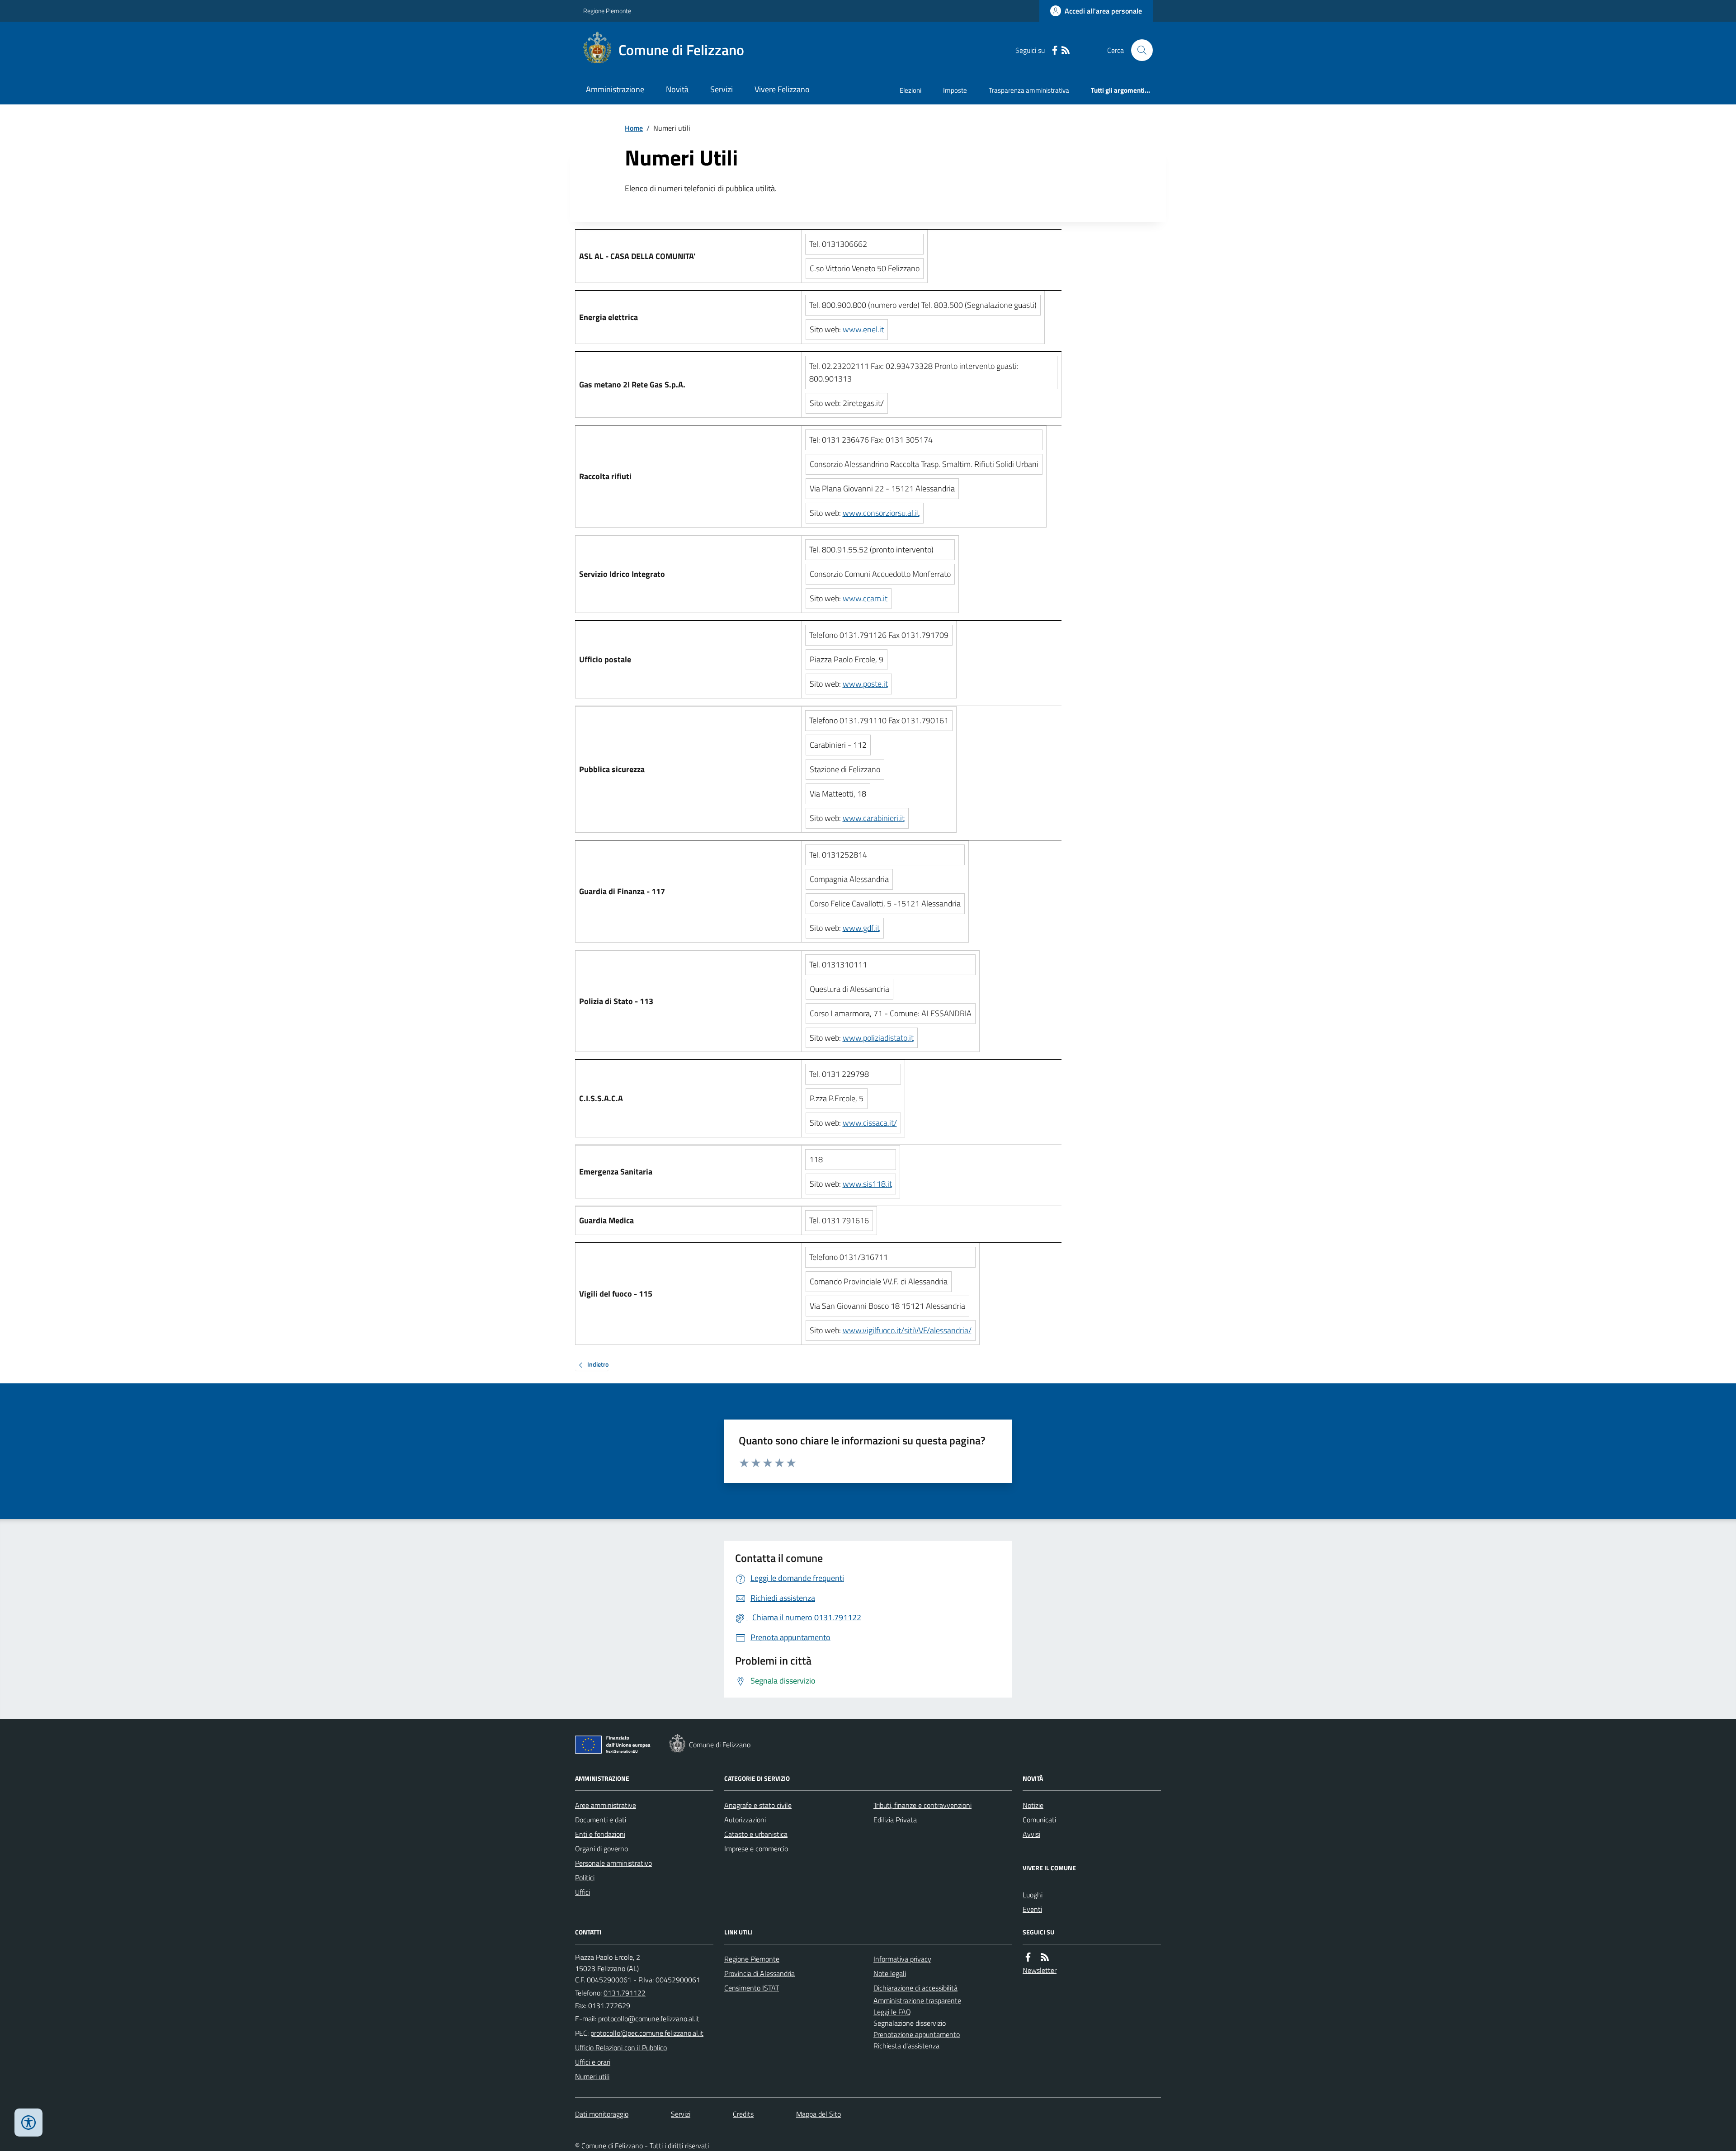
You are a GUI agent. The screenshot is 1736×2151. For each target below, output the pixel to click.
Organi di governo (601, 1849)
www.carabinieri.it (874, 818)
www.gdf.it (861, 928)
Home (634, 128)
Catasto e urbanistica (756, 1834)
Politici (585, 1877)
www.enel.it (863, 329)
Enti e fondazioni (600, 1834)
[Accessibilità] (28, 2123)
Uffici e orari (593, 2062)
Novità (677, 89)
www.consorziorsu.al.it (881, 513)
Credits (743, 2114)
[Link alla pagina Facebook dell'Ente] (1028, 1957)
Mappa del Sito (818, 2114)
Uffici (583, 1892)
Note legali (890, 1973)
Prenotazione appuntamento (917, 2034)
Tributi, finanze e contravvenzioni (922, 1805)
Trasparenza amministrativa (1029, 90)
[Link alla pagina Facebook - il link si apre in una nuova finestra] (1055, 50)
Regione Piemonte (607, 11)
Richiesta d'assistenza (906, 2046)
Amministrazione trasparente (917, 2000)
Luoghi (1033, 1895)
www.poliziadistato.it (878, 1038)
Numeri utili (592, 2076)
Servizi (722, 89)
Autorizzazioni (745, 1820)
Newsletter (1040, 1970)
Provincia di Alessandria (759, 1973)
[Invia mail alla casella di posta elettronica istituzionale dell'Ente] (649, 2019)
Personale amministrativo (613, 1863)
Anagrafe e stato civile (758, 1805)
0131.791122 (625, 1993)
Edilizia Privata (895, 1820)
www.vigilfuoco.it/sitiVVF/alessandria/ (907, 1330)
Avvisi (1031, 1834)
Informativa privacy (902, 1959)
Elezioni (910, 90)
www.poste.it (865, 684)
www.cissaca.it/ (870, 1123)
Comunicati (1039, 1820)
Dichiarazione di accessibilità (915, 1988)
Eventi (1032, 1909)
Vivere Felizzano (782, 89)
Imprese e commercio (756, 1849)
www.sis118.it (867, 1184)
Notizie (1033, 1805)
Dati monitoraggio (602, 2114)
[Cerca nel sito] (1138, 50)
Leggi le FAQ (892, 2012)
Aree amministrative (606, 1805)
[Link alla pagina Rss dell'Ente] (1045, 1957)
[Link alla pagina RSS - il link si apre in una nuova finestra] (1066, 50)
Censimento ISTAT (752, 1988)
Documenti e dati (601, 1820)
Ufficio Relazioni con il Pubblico (621, 2047)
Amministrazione (615, 89)
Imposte (955, 90)
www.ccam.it (865, 598)
